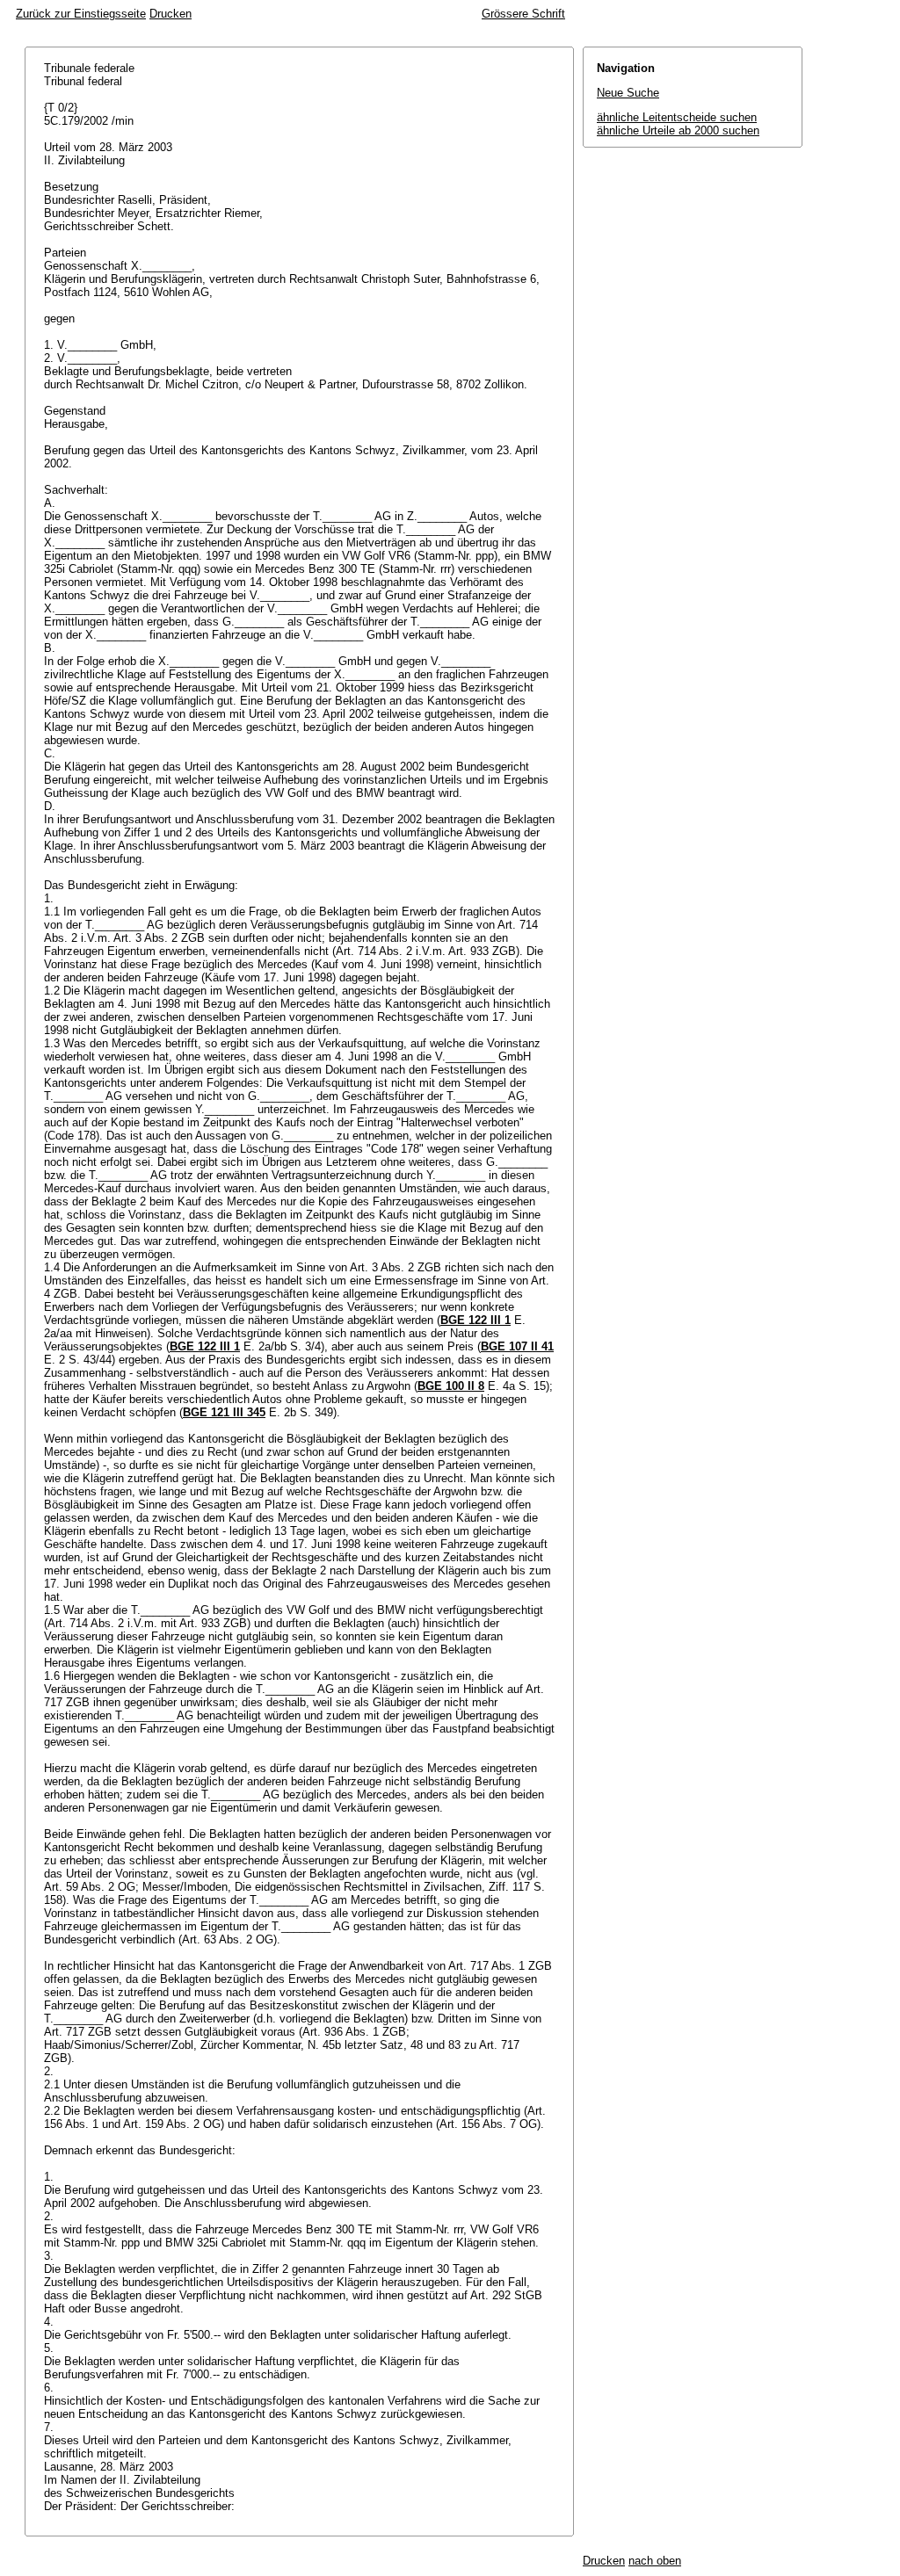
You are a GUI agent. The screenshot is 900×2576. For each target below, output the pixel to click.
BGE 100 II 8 (451, 1386)
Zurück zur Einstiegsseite (81, 14)
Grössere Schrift (523, 14)
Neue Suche (628, 93)
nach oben (655, 2561)
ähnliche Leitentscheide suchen (677, 117)
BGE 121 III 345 (224, 1412)
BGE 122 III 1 (475, 1320)
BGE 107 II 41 (517, 1346)
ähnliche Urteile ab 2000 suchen (678, 130)
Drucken (171, 14)
